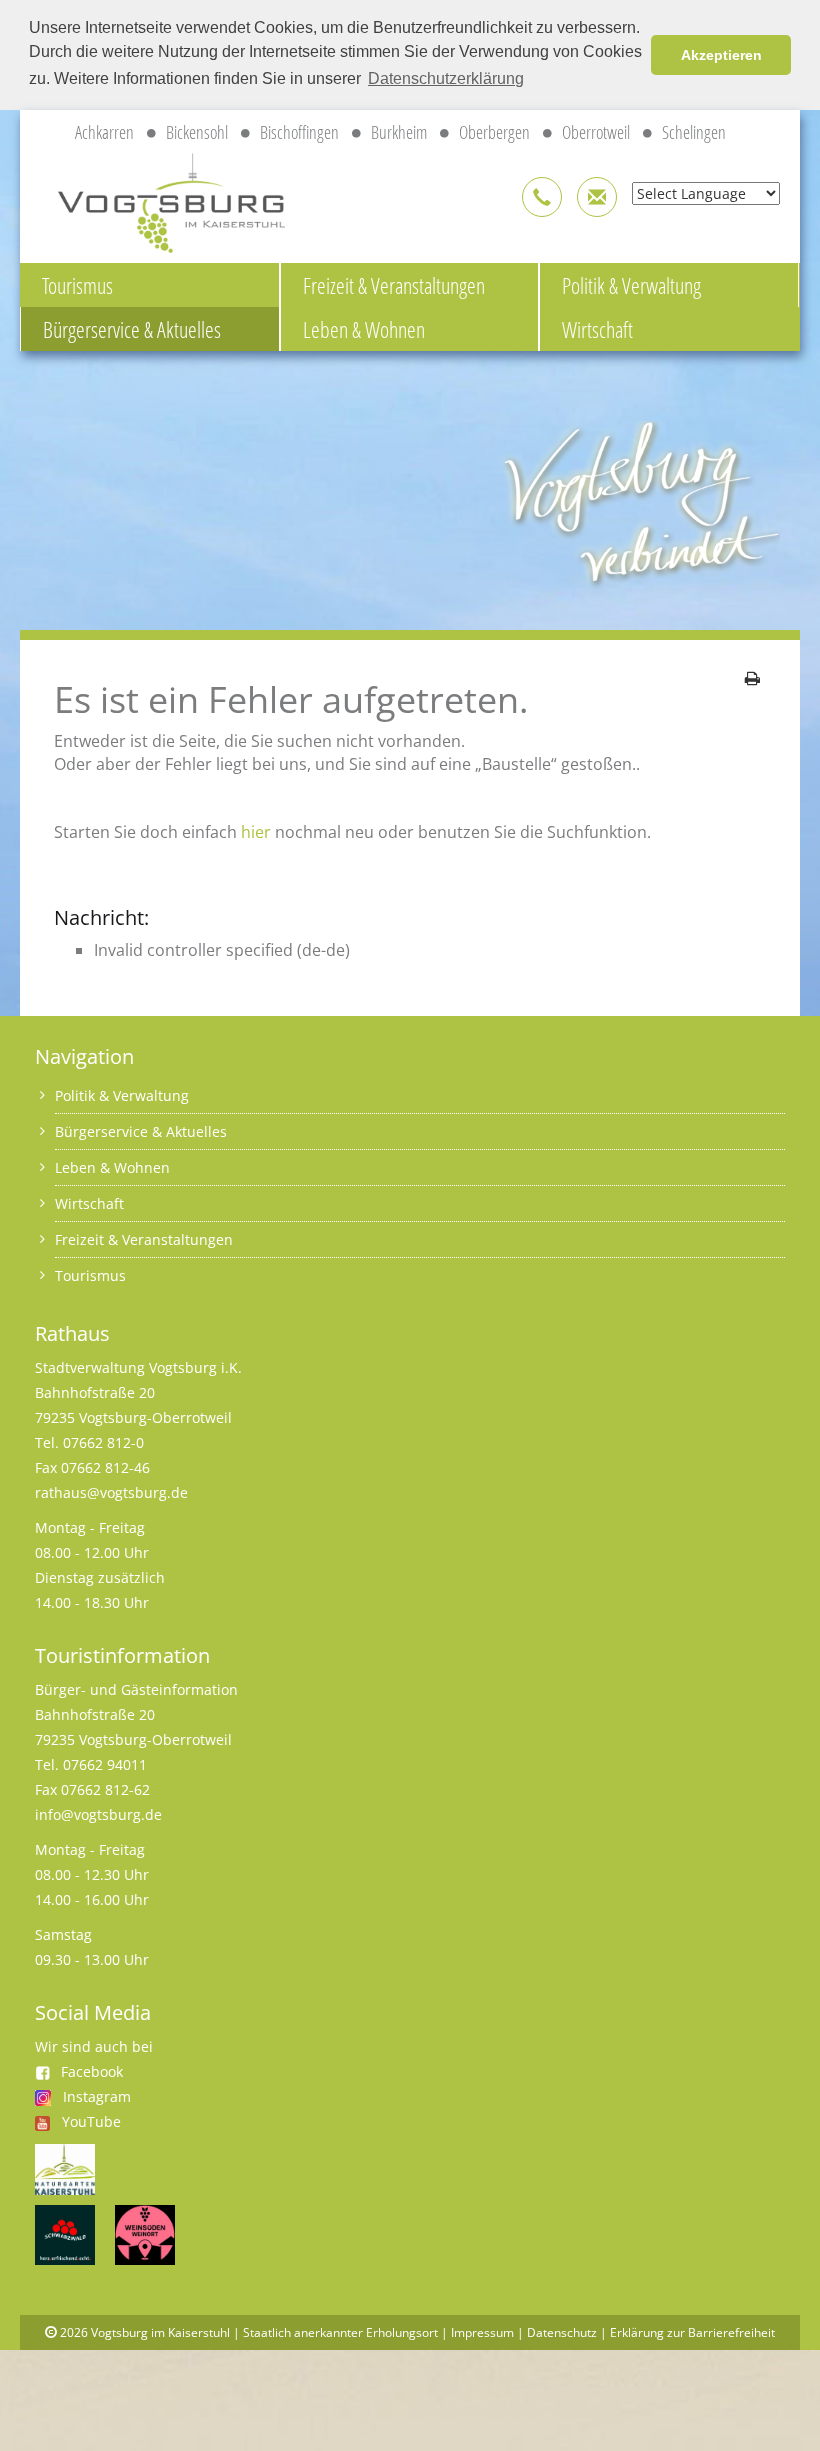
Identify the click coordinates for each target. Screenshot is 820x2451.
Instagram (97, 2096)
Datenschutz (562, 2332)
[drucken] (752, 678)
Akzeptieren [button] (721, 55)
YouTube (91, 2121)
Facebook (92, 2071)
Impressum (482, 2332)
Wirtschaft (597, 329)
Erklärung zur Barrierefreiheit (692, 2332)
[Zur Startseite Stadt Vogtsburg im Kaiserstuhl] (160, 199)
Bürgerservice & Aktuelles (132, 329)
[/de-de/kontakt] (542, 197)
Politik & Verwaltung (631, 285)
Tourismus (77, 285)
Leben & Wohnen (364, 329)
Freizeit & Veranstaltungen (394, 285)
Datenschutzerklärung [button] (446, 78)
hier (256, 832)
